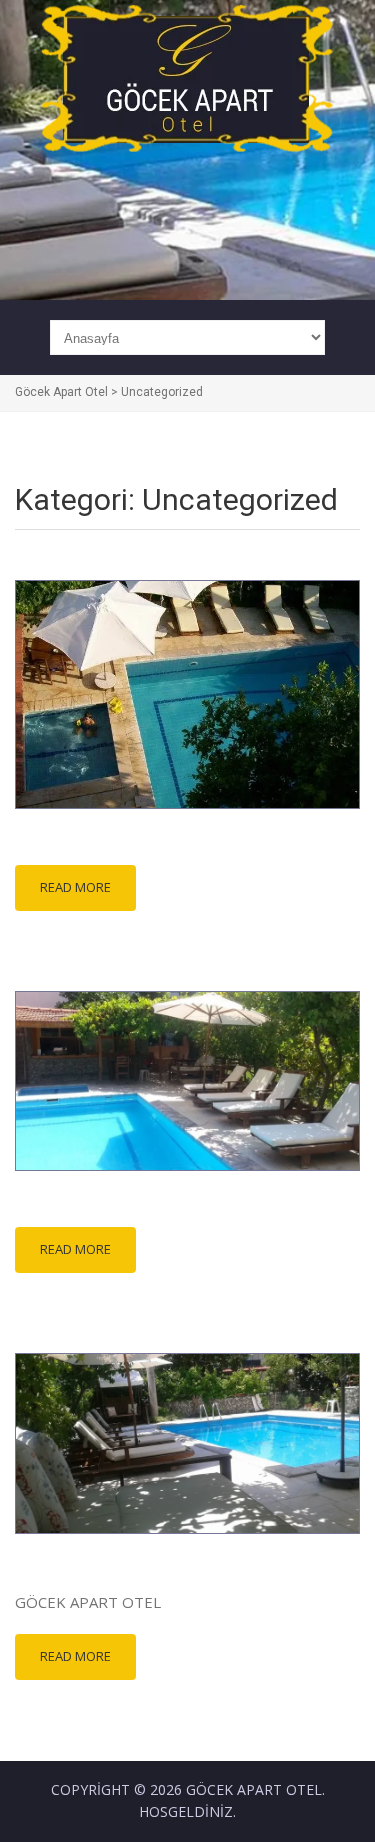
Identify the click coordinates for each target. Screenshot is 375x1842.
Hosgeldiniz (186, 1811)
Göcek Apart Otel (254, 1789)
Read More (75, 887)
